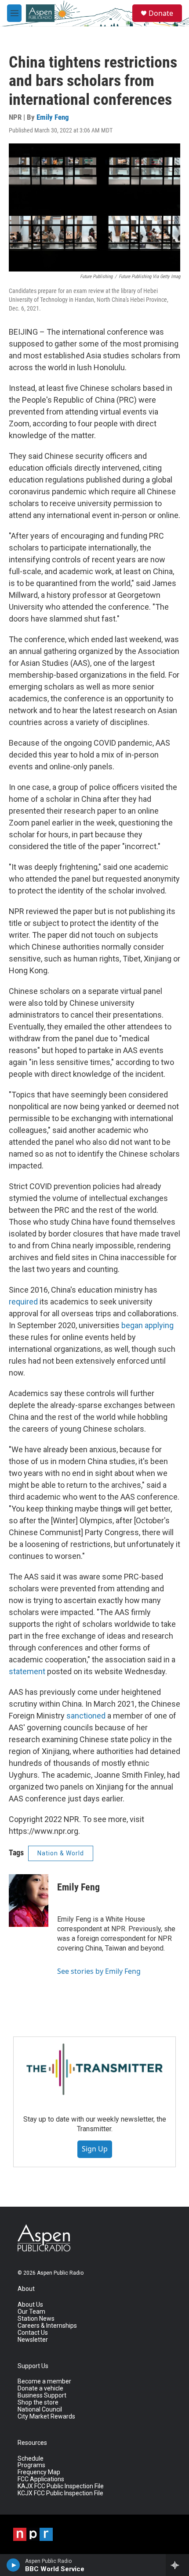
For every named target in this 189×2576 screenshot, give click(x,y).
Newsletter (33, 2340)
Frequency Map (39, 2472)
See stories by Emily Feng (99, 1971)
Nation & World (61, 1853)
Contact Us (33, 2333)
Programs (31, 2465)
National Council (40, 2410)
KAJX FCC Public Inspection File (61, 2486)
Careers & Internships (47, 2326)
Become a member (44, 2381)
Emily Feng (53, 117)
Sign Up (95, 2149)
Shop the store (38, 2403)
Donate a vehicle (40, 2388)
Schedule (31, 2459)
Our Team (31, 2312)
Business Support (42, 2396)
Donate (161, 13)
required (23, 1302)
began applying (147, 1325)
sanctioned (86, 1716)
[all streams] (177, 2565)
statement (27, 1671)
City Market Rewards (46, 2417)
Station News (36, 2319)
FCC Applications (41, 2479)
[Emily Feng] (29, 1901)
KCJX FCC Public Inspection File (60, 2493)
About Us (30, 2305)
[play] (13, 2565)
